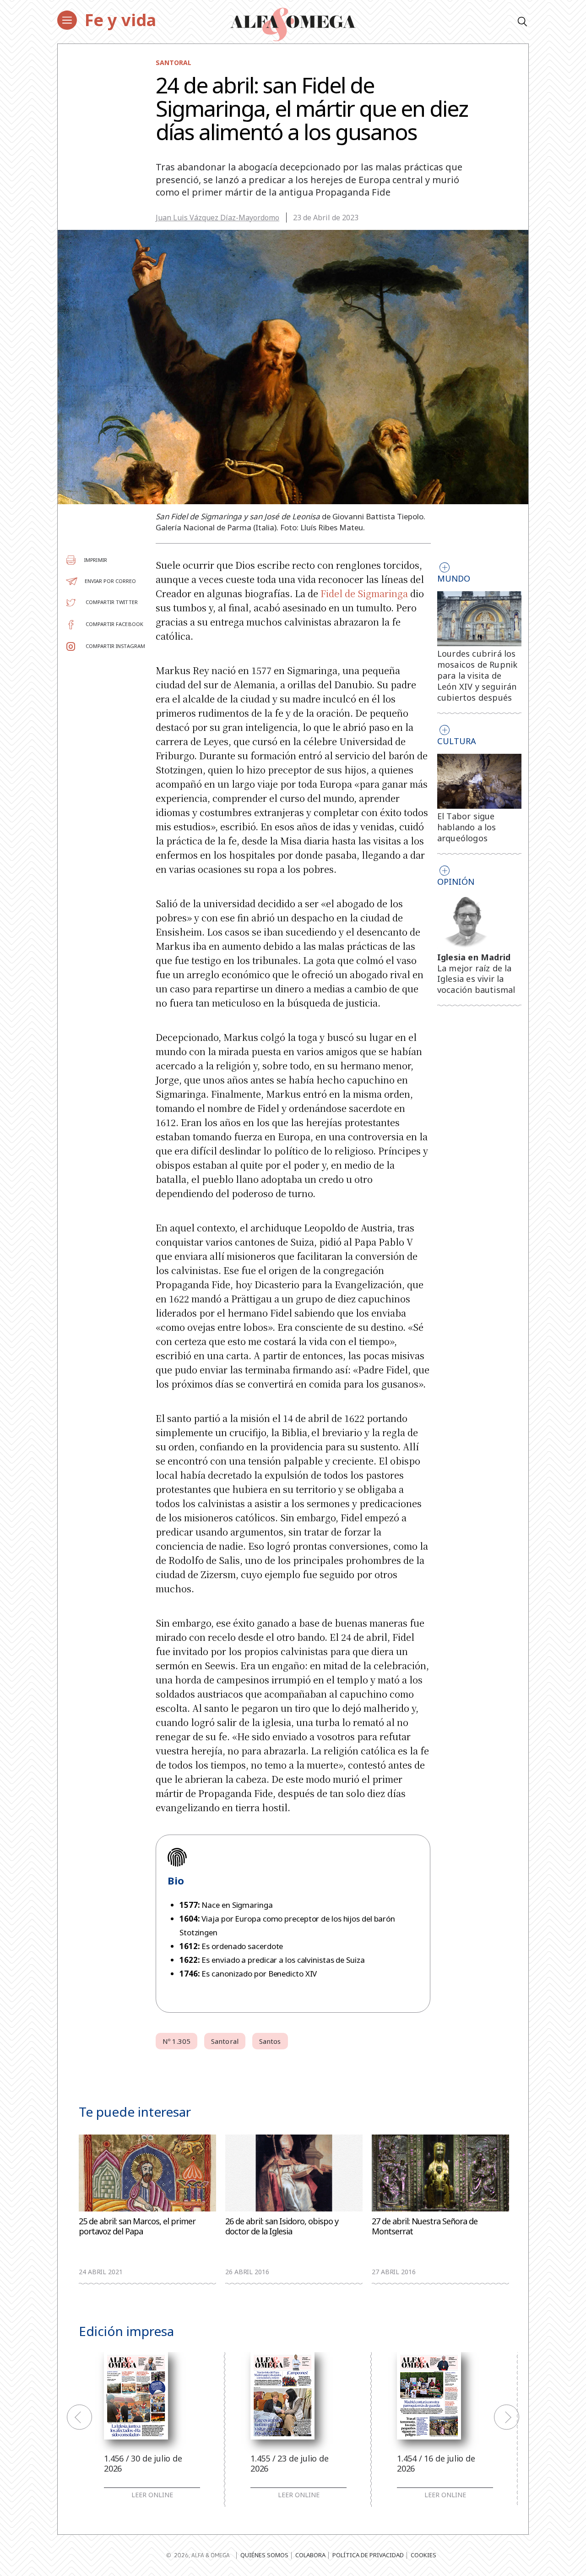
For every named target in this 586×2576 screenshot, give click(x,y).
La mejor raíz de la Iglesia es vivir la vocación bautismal (476, 979)
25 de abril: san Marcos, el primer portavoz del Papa (137, 2226)
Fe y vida (120, 20)
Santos (270, 2041)
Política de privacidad (368, 2555)
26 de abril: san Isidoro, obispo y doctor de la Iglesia (282, 2226)
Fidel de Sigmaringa (364, 593)
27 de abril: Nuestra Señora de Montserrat (425, 2226)
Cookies (423, 2555)
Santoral (174, 63)
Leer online (152, 2495)
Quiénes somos (264, 2555)
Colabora (310, 2555)
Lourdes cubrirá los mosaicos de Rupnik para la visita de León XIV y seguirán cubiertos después (477, 675)
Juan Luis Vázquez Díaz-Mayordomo (217, 218)
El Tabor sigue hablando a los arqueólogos (467, 827)
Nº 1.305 (176, 2041)
